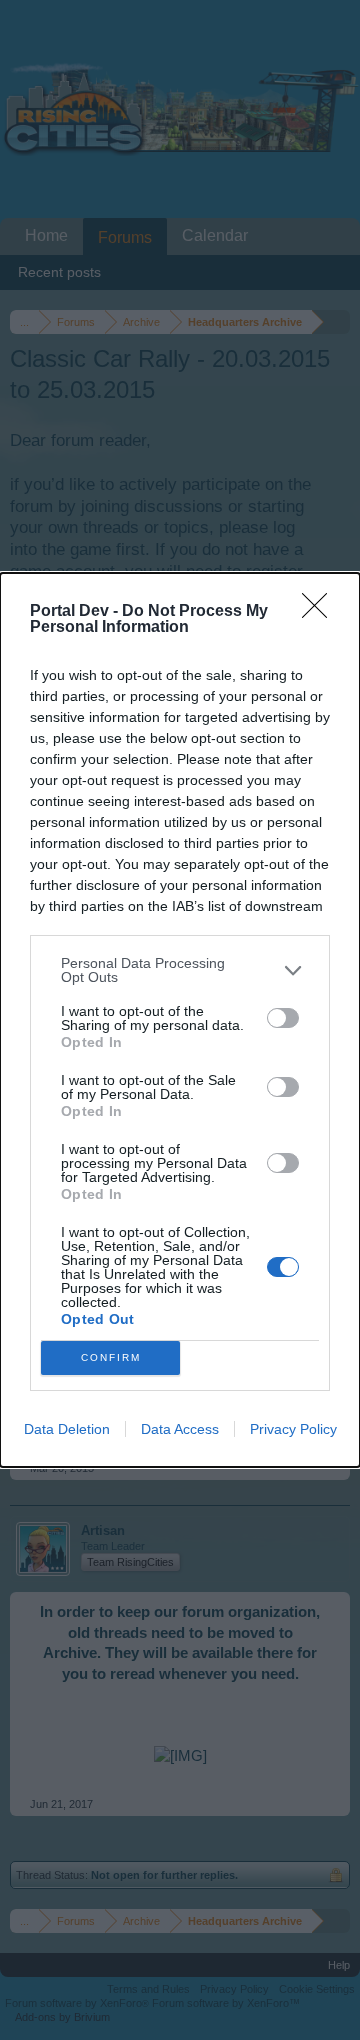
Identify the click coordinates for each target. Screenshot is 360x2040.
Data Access (180, 1429)
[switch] (283, 1018)
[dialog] (180, 1020)
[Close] (321, 612)
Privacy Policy (293, 1429)
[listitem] (180, 970)
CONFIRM (111, 1357)
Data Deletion (67, 1429)
